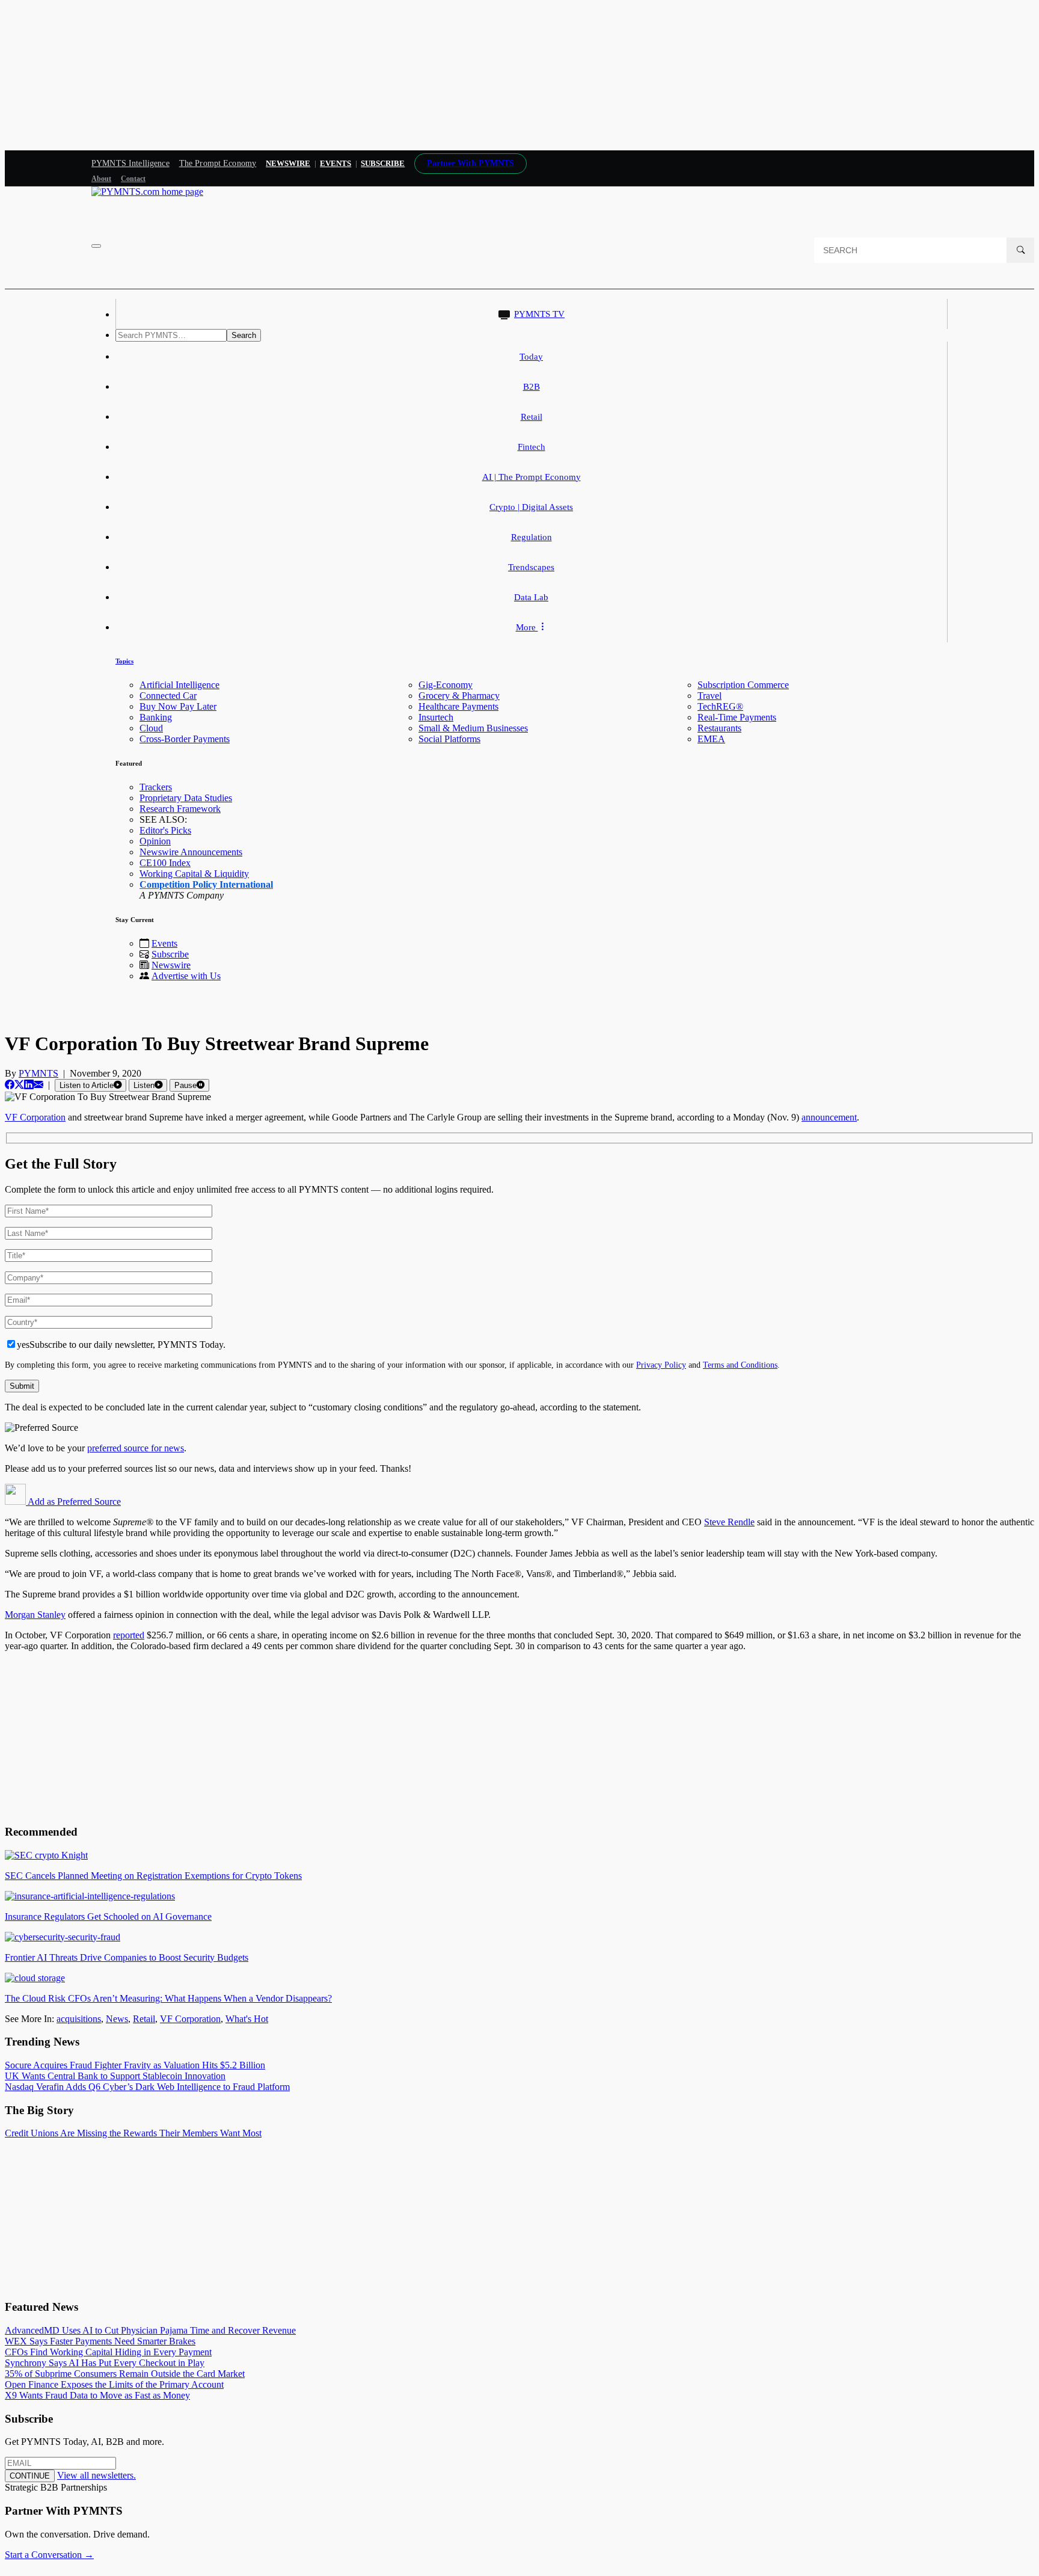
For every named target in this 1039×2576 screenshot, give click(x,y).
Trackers (156, 787)
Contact (133, 179)
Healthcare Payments (458, 706)
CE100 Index (165, 863)
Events (336, 163)
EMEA (711, 739)
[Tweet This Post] (19, 1085)
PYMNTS (38, 1073)
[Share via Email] (38, 1085)
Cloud (151, 728)
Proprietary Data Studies (186, 798)
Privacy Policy (661, 1365)
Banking (156, 717)
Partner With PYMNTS (470, 163)
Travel (710, 696)
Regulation (532, 537)
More (527, 627)
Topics (124, 661)
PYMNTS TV (539, 314)
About (101, 179)
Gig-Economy (446, 685)
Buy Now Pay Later (178, 706)
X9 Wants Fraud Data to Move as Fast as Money (97, 2395)
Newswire (288, 163)
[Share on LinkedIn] (29, 1085)
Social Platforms (449, 739)
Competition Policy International (206, 884)
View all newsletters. (97, 2475)
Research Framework (180, 809)
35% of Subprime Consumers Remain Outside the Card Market (125, 2374)
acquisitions (79, 2019)
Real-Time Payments (737, 717)
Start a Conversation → (49, 2555)
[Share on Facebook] (10, 1085)
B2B (532, 387)
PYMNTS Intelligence (130, 163)
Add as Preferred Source (73, 1502)
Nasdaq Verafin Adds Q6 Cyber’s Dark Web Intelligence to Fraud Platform (147, 2087)
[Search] (1020, 250)
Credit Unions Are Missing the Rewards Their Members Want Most (133, 2133)
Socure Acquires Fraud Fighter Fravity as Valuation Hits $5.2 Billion (135, 2065)
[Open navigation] (96, 246)
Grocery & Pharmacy (459, 696)
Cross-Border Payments (185, 739)
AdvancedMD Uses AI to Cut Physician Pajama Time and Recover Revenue (150, 2330)
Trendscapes (531, 567)
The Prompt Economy (218, 163)
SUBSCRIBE (383, 163)
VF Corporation (35, 1117)
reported (129, 1635)
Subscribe (170, 954)
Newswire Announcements (191, 852)
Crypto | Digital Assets (531, 507)
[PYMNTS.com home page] (147, 192)
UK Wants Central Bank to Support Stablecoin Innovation (115, 2076)
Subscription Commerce (743, 685)
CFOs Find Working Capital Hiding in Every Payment (108, 2352)
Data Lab (531, 597)
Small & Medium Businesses (473, 728)
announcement (829, 1117)
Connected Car (168, 696)
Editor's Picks (165, 830)
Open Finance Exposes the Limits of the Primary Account (114, 2384)
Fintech (532, 447)
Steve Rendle (729, 1522)
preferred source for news (136, 1448)
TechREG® (720, 706)
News (117, 2019)
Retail (532, 417)
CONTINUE (30, 2476)
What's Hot (247, 2019)
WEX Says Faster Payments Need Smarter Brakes (100, 2341)
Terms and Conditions (740, 1365)
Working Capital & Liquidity (194, 874)
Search (244, 335)
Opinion (155, 841)
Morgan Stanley (35, 1615)
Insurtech (436, 717)
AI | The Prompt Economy (532, 477)
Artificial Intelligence (179, 685)
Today (531, 357)
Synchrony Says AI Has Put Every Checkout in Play (105, 2363)
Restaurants (719, 728)
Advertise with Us (186, 976)
